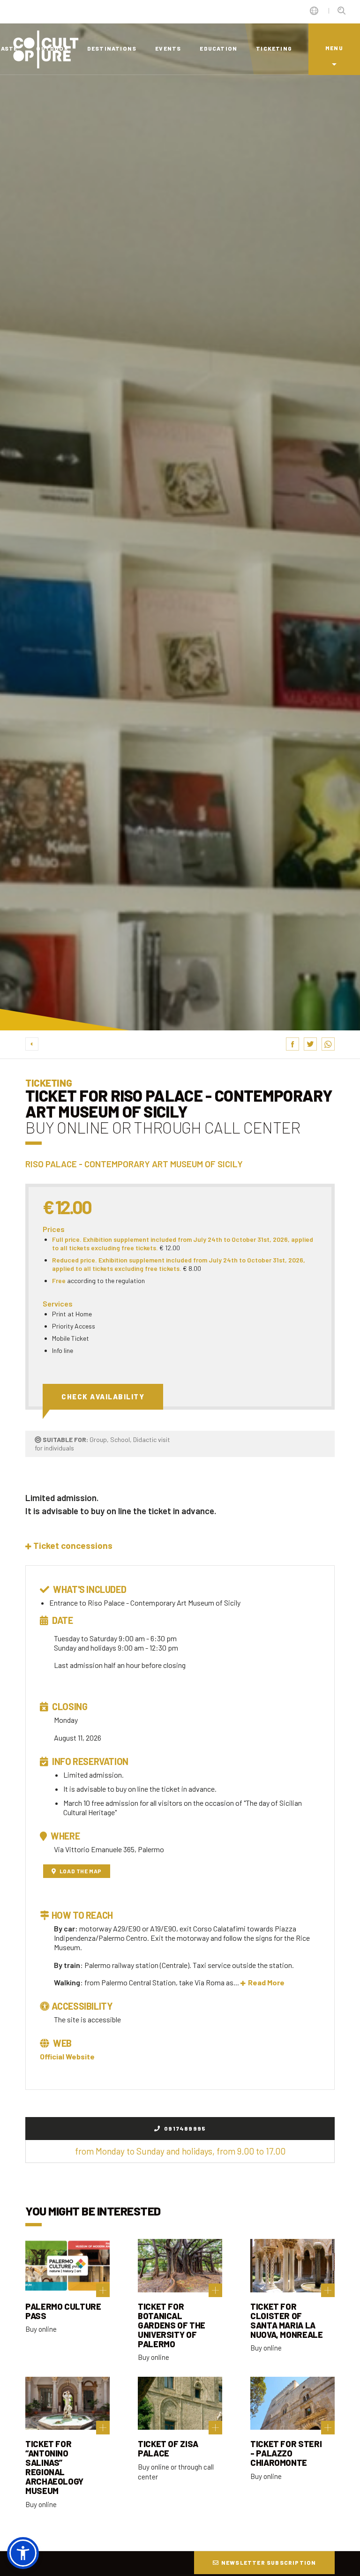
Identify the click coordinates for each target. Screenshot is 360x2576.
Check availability (103, 1397)
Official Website (67, 2056)
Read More (266, 1982)
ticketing (274, 48)
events (168, 48)
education (218, 48)
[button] (69, 1545)
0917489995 (184, 2128)
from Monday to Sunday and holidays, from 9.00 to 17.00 (180, 2151)
